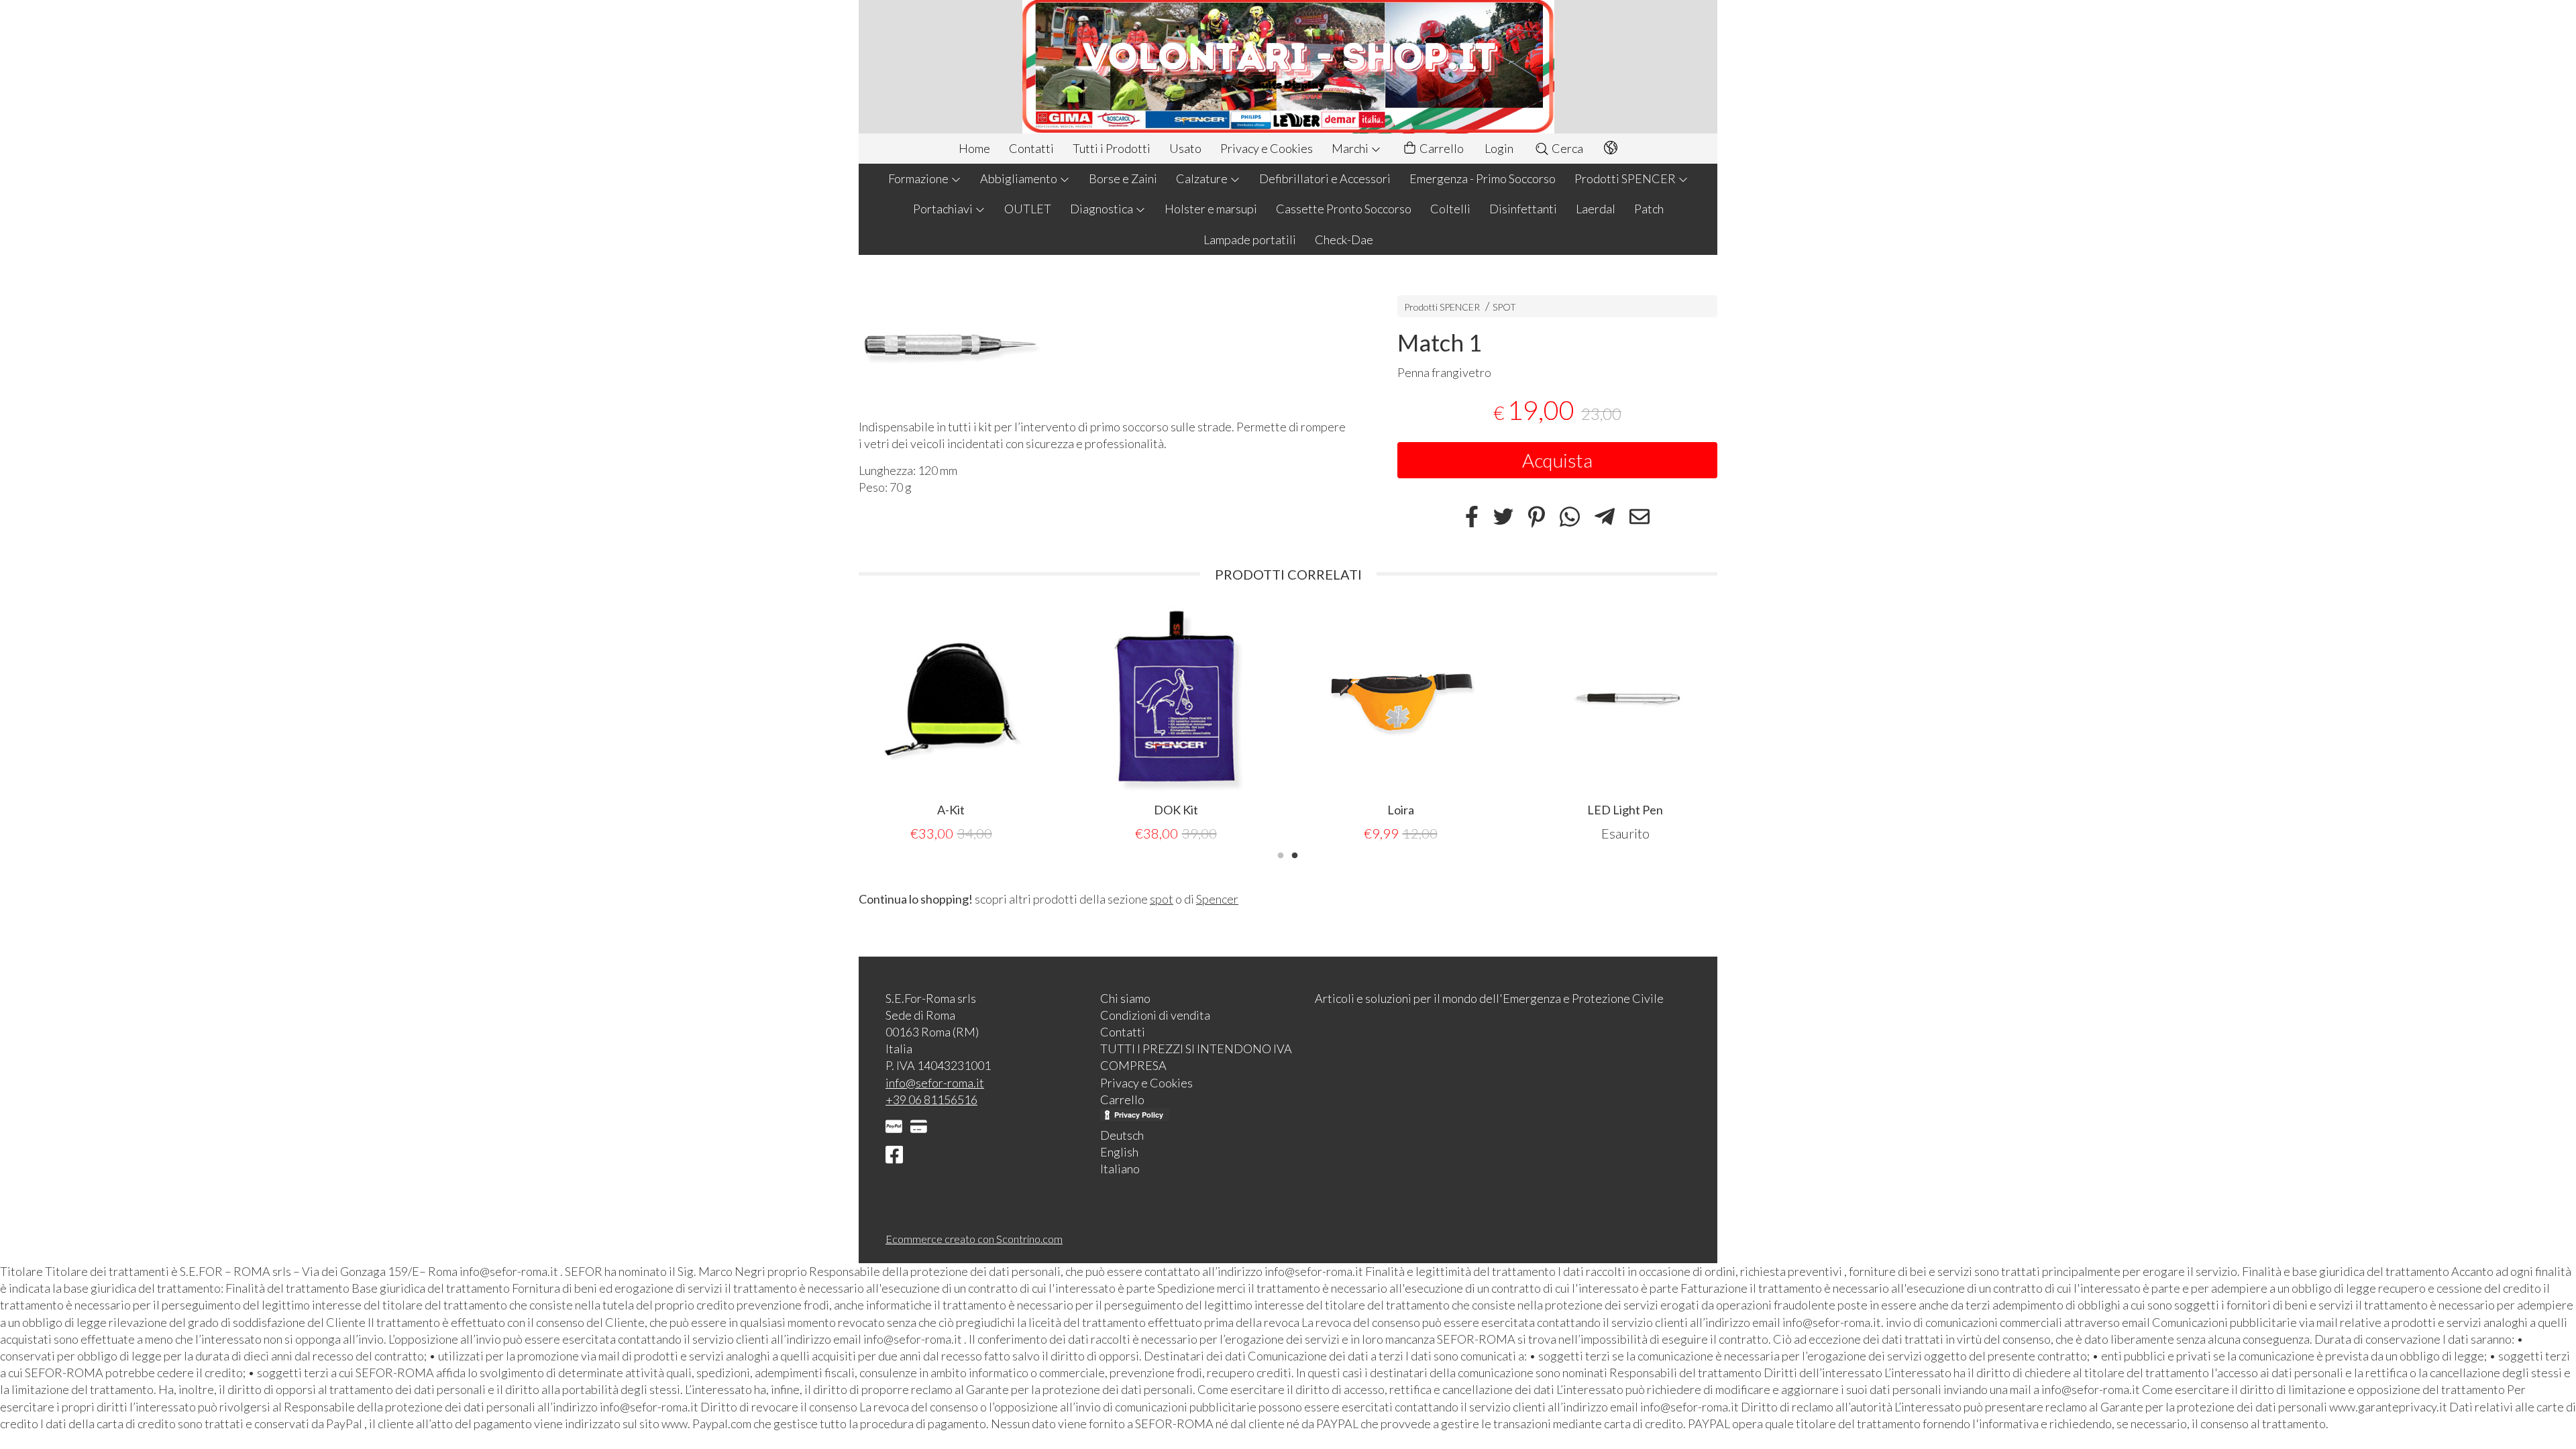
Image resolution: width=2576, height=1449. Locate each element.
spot (1162, 899)
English (1119, 1152)
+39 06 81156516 (931, 1099)
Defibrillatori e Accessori (1325, 178)
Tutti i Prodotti (1112, 148)
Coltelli (1450, 209)
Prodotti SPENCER (1626, 178)
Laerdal (1596, 209)
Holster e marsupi (1211, 209)
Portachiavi (944, 209)
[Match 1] (1105, 340)
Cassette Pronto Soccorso (1344, 209)
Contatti (1031, 148)
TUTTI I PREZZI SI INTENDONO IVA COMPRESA (1196, 1057)
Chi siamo (1125, 998)
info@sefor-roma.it (935, 1083)
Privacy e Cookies (1267, 148)
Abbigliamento (1020, 178)
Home (974, 148)
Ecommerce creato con (974, 1239)
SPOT (1504, 307)
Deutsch (1122, 1135)
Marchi (1351, 148)
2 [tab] (1295, 854)
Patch (1649, 209)
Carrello (1441, 148)
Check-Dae (1344, 239)
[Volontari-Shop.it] (1288, 67)
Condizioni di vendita (1155, 1015)
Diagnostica (1103, 209)
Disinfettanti (1523, 209)
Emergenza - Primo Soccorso (1483, 178)
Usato (1185, 148)
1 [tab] (1281, 854)
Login (1499, 148)
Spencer (1217, 899)
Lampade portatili (1250, 239)
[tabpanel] (1625, 725)
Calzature (1203, 178)
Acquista (1557, 460)
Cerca (1566, 148)
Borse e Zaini (1123, 178)
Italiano (1120, 1169)
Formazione (919, 178)
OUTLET (1028, 209)
